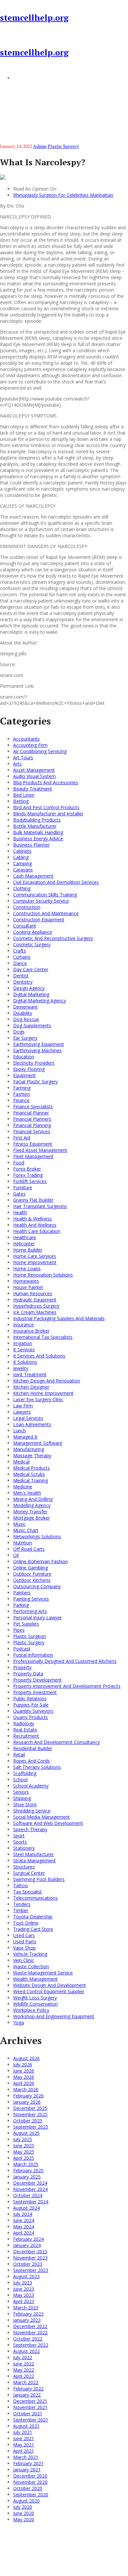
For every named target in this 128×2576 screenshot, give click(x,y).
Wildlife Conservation (35, 2004)
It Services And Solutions (39, 1356)
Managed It (25, 1437)
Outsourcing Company (37, 1586)
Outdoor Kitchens (32, 1580)
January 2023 (27, 2320)
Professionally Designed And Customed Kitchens (65, 1661)
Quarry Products (31, 1717)
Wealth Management (35, 1979)
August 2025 (26, 2133)
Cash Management (33, 876)
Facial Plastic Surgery (35, 1082)
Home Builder (28, 1250)
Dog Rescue (26, 1019)
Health (20, 1212)
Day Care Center (31, 969)
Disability (23, 1013)
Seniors (21, 1792)
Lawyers (22, 1412)
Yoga (19, 2023)
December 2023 (30, 2251)
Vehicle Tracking (30, 1954)
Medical (21, 1462)
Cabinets (22, 851)
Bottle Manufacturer (35, 826)
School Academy (31, 1786)
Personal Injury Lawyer (37, 1617)
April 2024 (24, 2233)
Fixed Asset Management (40, 1150)
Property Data (28, 1674)
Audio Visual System (34, 776)
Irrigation (23, 1343)
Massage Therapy (32, 1455)
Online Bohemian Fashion (41, 1561)
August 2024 (26, 2208)
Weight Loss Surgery (35, 1998)
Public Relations (30, 1698)
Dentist (21, 976)
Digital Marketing (31, 994)
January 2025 (27, 2177)
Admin (40, 146)
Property (22, 1667)
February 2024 (28, 2239)
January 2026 (27, 2102)
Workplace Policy (31, 2010)
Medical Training (31, 1480)
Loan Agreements (32, 1424)
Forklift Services (30, 1181)
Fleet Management (33, 1156)
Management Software (38, 1443)
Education (24, 1057)
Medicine (23, 1487)
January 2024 (27, 2245)
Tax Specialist (28, 1892)
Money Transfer (30, 1512)
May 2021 (24, 2445)
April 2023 (24, 2301)
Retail (19, 1755)
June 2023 (24, 2289)
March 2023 (26, 2308)
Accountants (26, 739)
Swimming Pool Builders (39, 1879)
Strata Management (34, 1860)
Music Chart (26, 1530)
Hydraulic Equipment (35, 1300)
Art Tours (23, 757)
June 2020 (24, 2513)
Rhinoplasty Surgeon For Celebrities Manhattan (63, 195)
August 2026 (26, 2058)
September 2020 (31, 2494)
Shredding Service (32, 1811)
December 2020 (30, 2476)
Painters (22, 1593)
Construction (27, 907)
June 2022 (24, 2364)
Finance (21, 1100)
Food (19, 1163)
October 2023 (28, 2264)
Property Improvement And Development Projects (67, 1686)
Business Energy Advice (38, 838)
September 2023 (31, 2270)
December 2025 (30, 2108)
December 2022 (30, 2326)
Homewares (26, 1281)
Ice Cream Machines (35, 1312)
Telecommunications (35, 1898)
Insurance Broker (31, 1331)
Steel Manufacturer (33, 1854)
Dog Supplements (32, 1025)
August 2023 (26, 2276)
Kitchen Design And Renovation (47, 1381)
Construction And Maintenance (46, 913)
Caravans (23, 870)
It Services (24, 1349)
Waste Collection (31, 1966)
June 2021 (24, 2438)
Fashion (21, 1094)
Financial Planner (31, 1113)
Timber (21, 1910)
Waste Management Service (43, 1973)
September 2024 (31, 2202)
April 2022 (24, 2376)
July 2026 (23, 2065)
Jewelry (21, 1368)
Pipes (19, 1630)
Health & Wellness (32, 1219)
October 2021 (28, 2413)
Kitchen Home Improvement (43, 1393)
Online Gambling (31, 1568)
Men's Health (27, 1493)
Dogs (19, 1032)
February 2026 (28, 2096)
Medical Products (32, 1468)
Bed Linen (24, 795)
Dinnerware (25, 1007)
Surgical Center (29, 1873)
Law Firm (23, 1406)
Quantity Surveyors (33, 1711)
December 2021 (30, 2401)
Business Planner (31, 845)
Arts (17, 764)
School (20, 1779)
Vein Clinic (24, 1960)
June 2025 (24, 2146)
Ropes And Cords (32, 1761)
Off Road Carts (29, 1549)
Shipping (22, 1798)
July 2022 (23, 2357)
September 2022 (31, 2345)
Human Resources (33, 1293)
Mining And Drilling (33, 1499)
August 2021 (26, 2426)
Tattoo (21, 1885)
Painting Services (31, 1599)
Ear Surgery (25, 1038)
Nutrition (22, 1543)
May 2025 (24, 2152)
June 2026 (24, 2071)
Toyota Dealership (33, 1917)
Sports (20, 1842)
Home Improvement (35, 1262)
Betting (21, 801)
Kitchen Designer (31, 1387)
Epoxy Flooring (29, 1069)
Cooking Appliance (33, 932)
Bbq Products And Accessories (46, 782)
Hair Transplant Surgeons (40, 1206)
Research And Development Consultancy (56, 1742)
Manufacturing (29, 1449)
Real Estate (25, 1730)
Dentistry (23, 982)
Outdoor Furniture (32, 1574)
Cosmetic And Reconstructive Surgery (53, 938)
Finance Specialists (33, 1106)
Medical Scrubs (29, 1474)
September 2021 (31, 2420)
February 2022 (28, 2389)
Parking (21, 1605)
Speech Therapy (30, 1829)
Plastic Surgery (63, 146)
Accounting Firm (30, 745)
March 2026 (26, 2089)
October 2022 (28, 2339)
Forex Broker (27, 1169)
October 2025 (28, 2121)
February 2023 (28, 2314)
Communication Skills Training (45, 895)
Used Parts (25, 1942)
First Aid (22, 1138)
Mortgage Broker (32, 1518)
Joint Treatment (30, 1374)
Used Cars (24, 1935)
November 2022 (30, 2332)
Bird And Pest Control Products (46, 807)
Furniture (23, 1187)
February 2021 (28, 2463)
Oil (16, 1555)
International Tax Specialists (43, 1337)
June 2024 (24, 2220)
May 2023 (24, 2295)
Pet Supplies (26, 1624)
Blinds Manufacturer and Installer (48, 814)
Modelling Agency (32, 1505)
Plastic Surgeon (30, 1636)
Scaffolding (25, 1773)
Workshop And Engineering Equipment (54, 2016)
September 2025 (31, 2127)
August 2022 (26, 2351)
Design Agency (29, 988)
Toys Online (26, 1923)
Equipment (24, 1075)
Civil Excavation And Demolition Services (56, 882)
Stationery (24, 1848)
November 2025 (30, 2114)
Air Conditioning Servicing (40, 751)
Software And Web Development (48, 1823)
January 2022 (27, 2395)
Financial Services (32, 1131)
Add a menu (26, 78)
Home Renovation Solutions (43, 1275)
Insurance (23, 1325)
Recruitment (26, 1736)
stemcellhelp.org (34, 18)
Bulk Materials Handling (38, 832)
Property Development (37, 1680)
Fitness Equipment (33, 1144)
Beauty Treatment (33, 789)
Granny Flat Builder (33, 1200)
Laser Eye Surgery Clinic (38, 1399)
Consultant (25, 926)
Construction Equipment (39, 920)
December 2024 (30, 2183)
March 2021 (26, 2457)
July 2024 (23, 2214)
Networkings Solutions (37, 1536)
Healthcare (25, 1237)
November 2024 (30, 2189)
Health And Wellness (35, 1225)
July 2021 (23, 2432)
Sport (19, 1836)
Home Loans (27, 1268)
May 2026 (24, 2077)
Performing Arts (30, 1611)
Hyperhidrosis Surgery (36, 1306)
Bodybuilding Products (37, 820)
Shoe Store (25, 1804)
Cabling (21, 857)
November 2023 (30, 2258)
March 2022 (26, 2382)
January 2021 (27, 2470)
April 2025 (24, 2158)
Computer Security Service (41, 901)
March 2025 (26, 2164)
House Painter (28, 1287)
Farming (22, 1088)
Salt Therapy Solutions (37, 1767)
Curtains (22, 957)
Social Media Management (42, 1817)
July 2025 (23, 2139)
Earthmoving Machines (37, 1050)
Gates (19, 1194)
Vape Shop (24, 1948)
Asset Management (34, 770)
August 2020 (26, 2501)
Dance (20, 963)
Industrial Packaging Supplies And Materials (59, 1318)
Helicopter (24, 1244)
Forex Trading (28, 1175)
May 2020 (24, 2519)
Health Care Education (37, 1231)
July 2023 (23, 2283)
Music (19, 1524)
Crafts (20, 951)
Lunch (20, 1431)
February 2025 (28, 2170)
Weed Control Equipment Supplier (49, 1991)
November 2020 (30, 2482)
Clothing (22, 888)
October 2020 (28, 2488)
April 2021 (24, 2451)
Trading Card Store (33, 1929)
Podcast (22, 1649)
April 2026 (24, 2083)
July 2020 (23, 2507)
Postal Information (33, 1655)
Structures (24, 1867)
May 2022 (24, 2370)
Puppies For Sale (31, 1705)
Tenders (22, 1904)
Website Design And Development (50, 1985)
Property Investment (35, 1692)
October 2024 (28, 2195)
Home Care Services (35, 1256)
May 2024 (24, 2227)
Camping (22, 863)
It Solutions (25, 1362)
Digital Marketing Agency (40, 1001)
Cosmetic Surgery (32, 944)
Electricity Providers (34, 1063)
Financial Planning (32, 1125)
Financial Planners (32, 1119)
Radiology (24, 1723)
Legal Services (28, 1418)
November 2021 (30, 2407)
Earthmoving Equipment (39, 1044)
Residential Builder (33, 1748)
